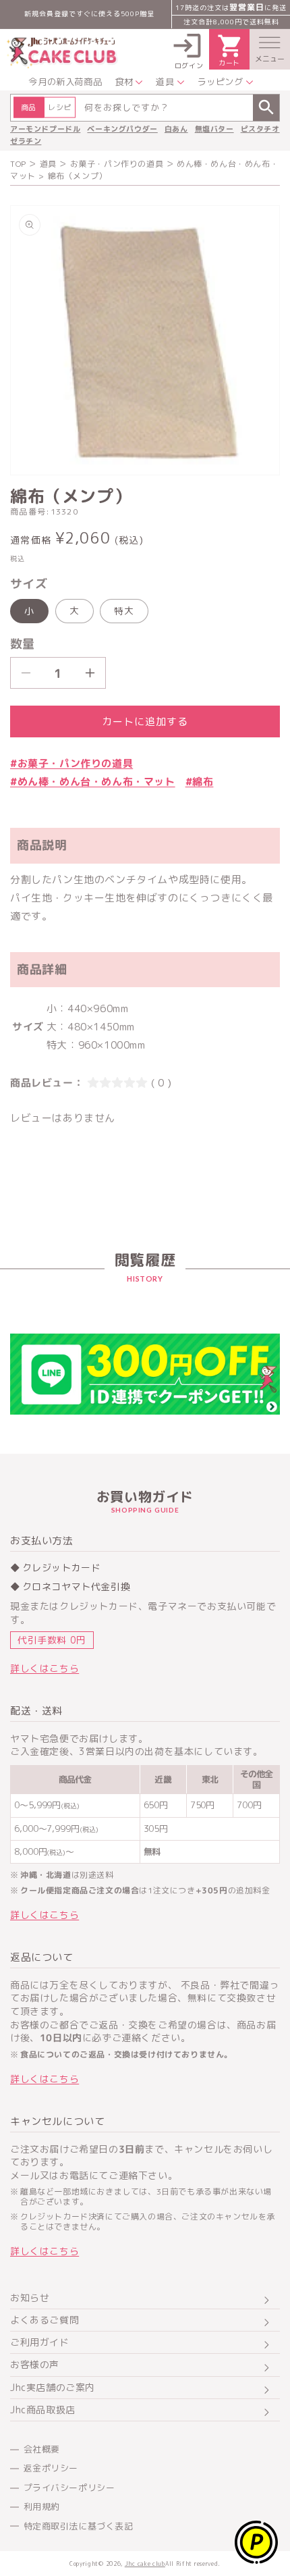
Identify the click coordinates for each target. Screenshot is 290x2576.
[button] (270, 49)
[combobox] (145, 108)
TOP (18, 164)
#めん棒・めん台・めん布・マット (93, 782)
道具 (48, 164)
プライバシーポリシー (69, 2488)
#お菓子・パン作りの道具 (71, 763)
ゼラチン (26, 141)
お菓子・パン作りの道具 (117, 164)
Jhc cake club (145, 2564)
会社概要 (42, 2449)
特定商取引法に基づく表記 (79, 2526)
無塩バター (214, 129)
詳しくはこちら (45, 1668)
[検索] (266, 108)
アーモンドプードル (45, 129)
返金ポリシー (51, 2468)
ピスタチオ (260, 129)
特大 (124, 611)
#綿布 (200, 782)
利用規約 (42, 2506)
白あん (176, 129)
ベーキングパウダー (122, 129)
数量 (23, 644)
